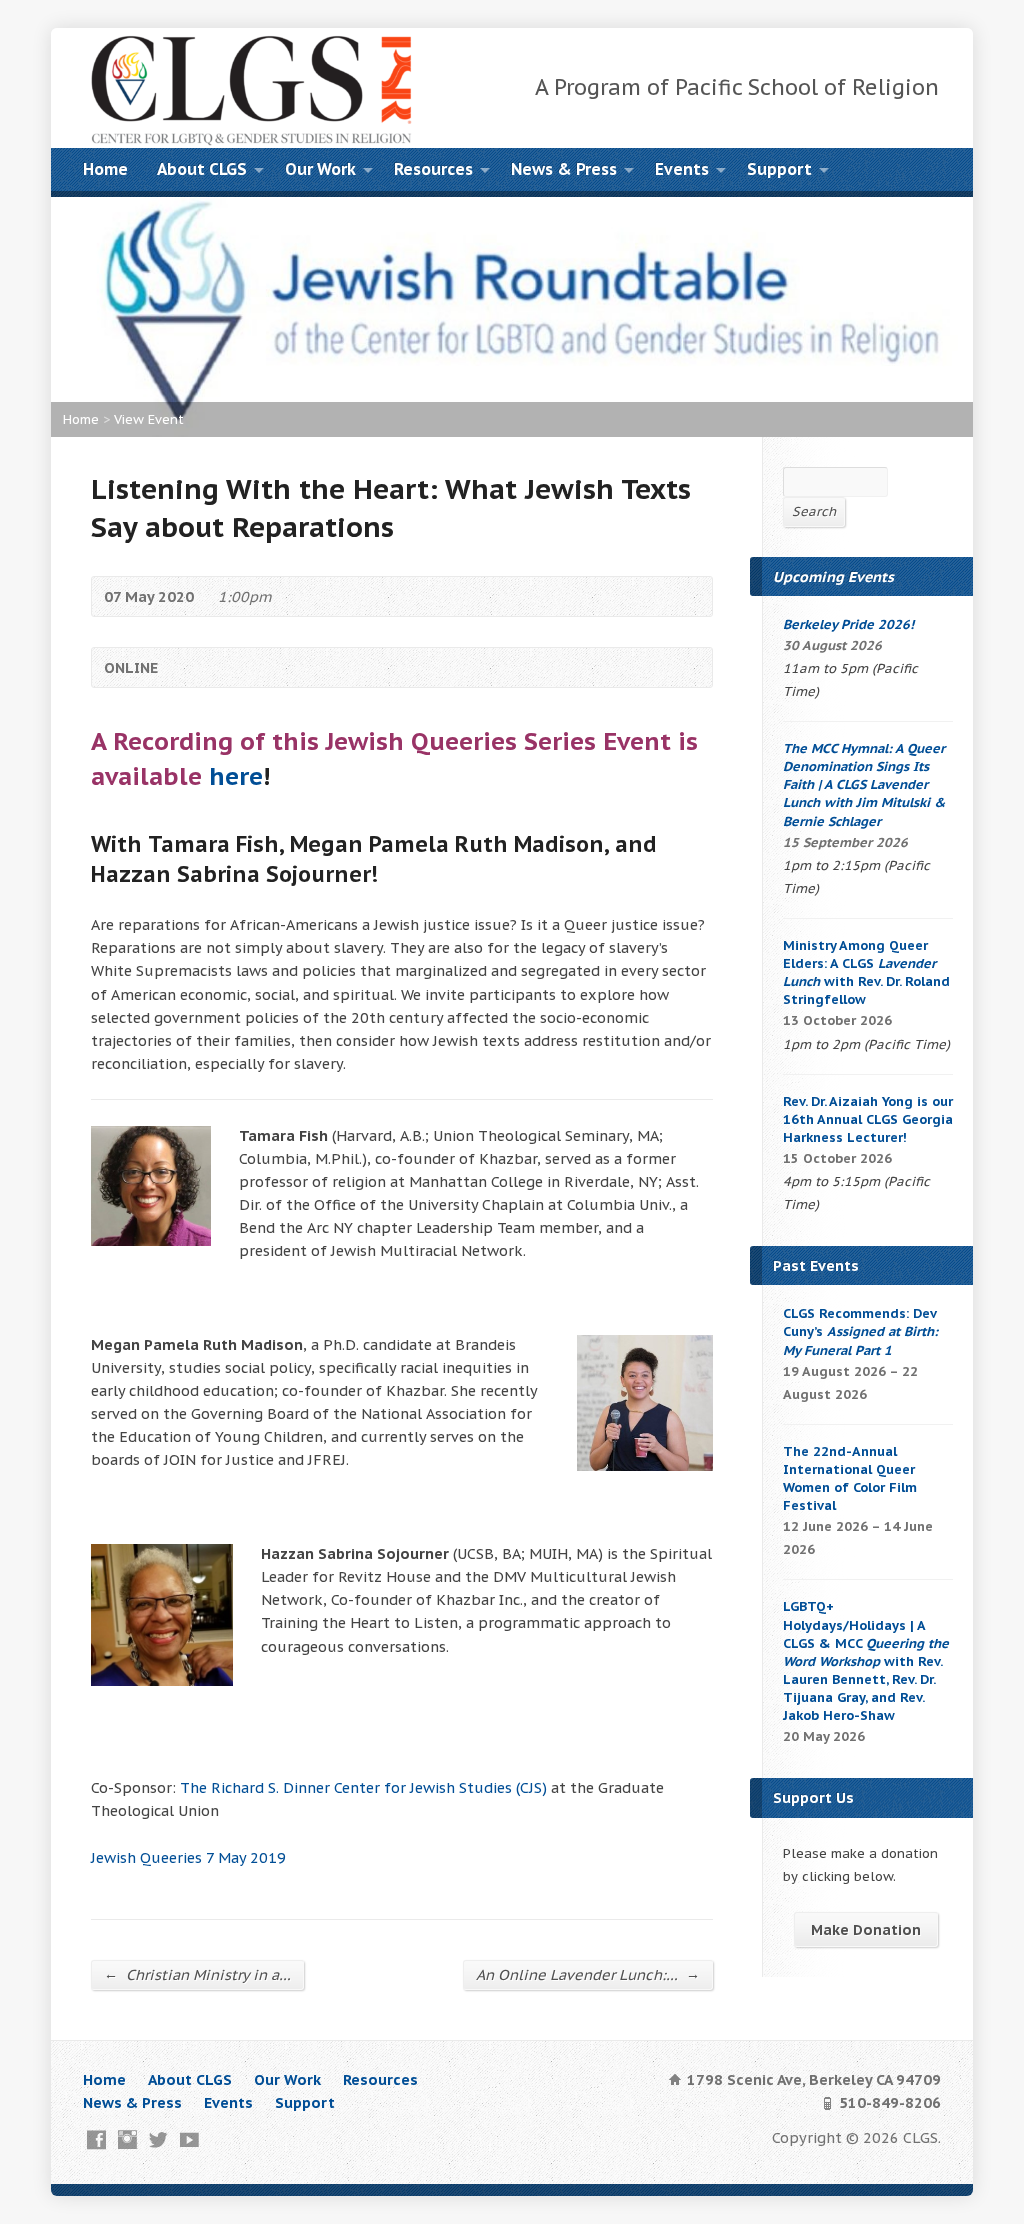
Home (105, 169)
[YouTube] (189, 2139)
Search (814, 511)
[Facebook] (96, 2139)
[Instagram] (127, 2139)
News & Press (564, 169)
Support (779, 169)
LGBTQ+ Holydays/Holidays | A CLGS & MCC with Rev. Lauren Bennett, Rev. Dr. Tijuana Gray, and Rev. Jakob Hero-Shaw (866, 1661)
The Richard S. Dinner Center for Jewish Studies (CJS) (363, 1787)
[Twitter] (158, 2139)
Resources (433, 169)
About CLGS (202, 169)
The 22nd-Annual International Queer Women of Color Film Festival (850, 1478)
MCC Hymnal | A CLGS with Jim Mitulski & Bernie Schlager (864, 785)
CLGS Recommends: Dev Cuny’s (860, 1331)
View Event (149, 419)
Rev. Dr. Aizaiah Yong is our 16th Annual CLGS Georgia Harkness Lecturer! (868, 1119)
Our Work (320, 169)
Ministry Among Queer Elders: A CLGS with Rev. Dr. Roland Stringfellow (866, 972)
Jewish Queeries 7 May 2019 (188, 1857)
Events (682, 169)
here (236, 776)
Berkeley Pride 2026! (848, 624)
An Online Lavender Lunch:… (588, 1974)
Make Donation (866, 1929)
